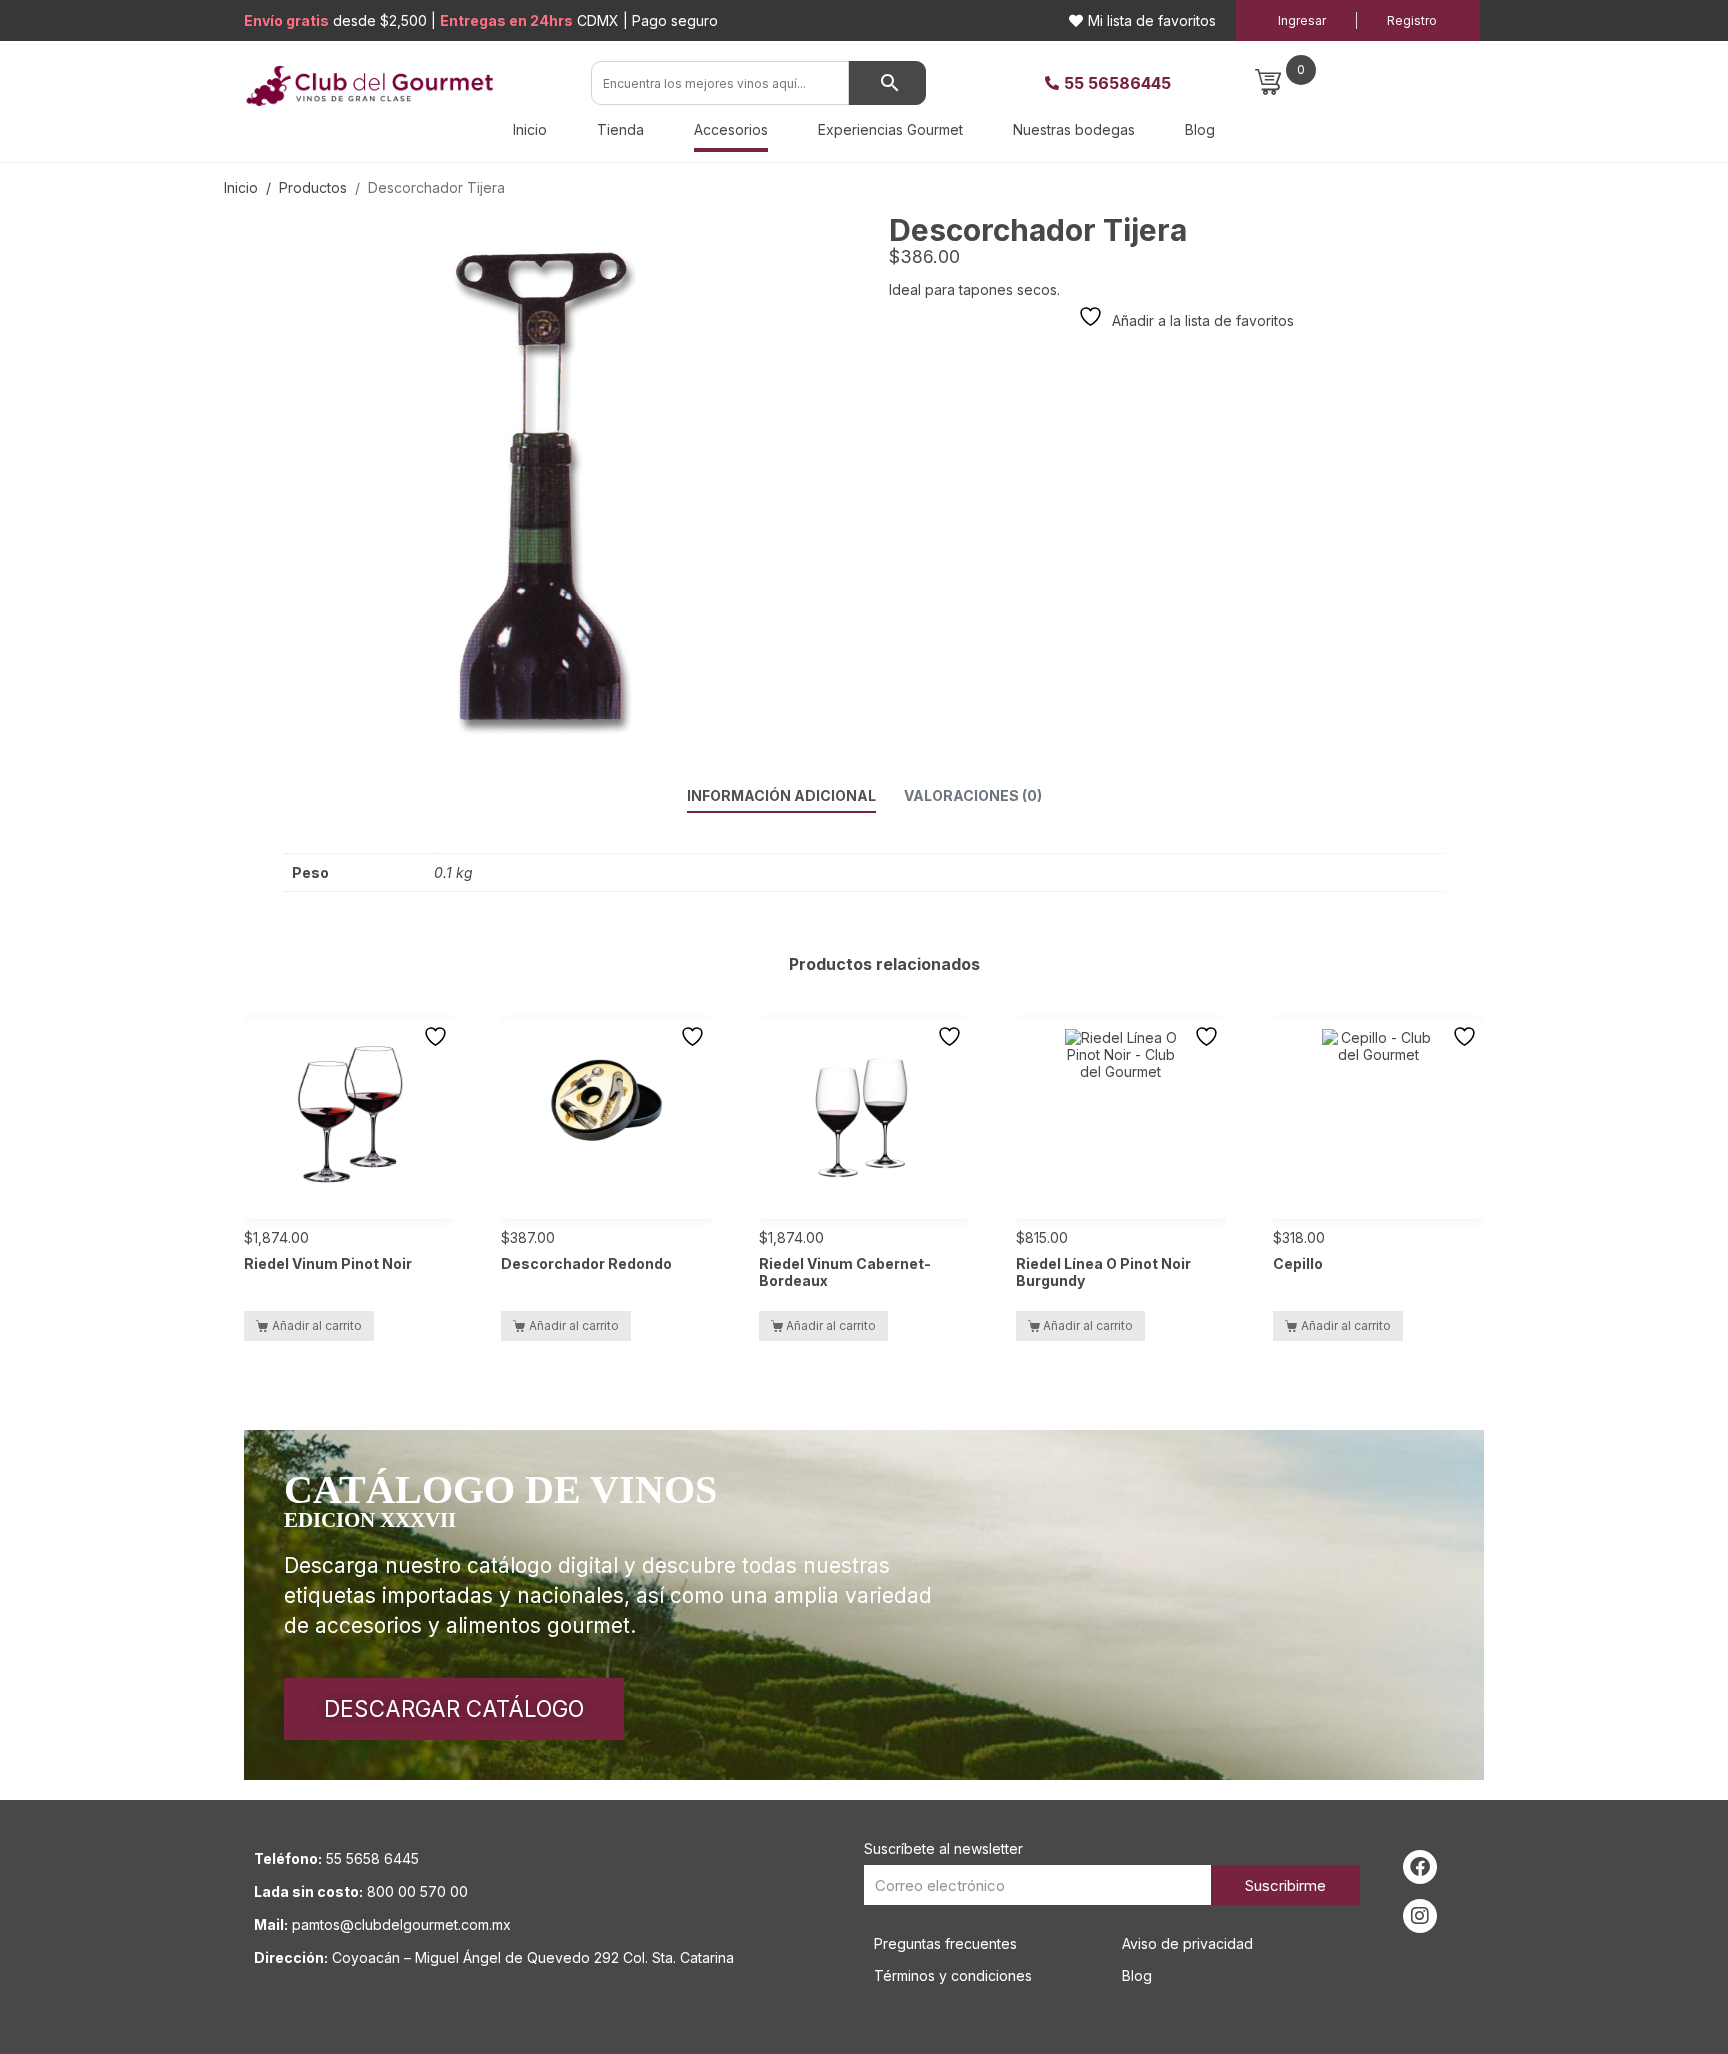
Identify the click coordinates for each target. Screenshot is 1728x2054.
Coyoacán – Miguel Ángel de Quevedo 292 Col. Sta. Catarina (533, 1957)
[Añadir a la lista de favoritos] (438, 1036)
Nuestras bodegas (1074, 129)
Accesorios (731, 129)
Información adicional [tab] (781, 795)
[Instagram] (1420, 1916)
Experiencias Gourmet (890, 129)
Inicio (530, 129)
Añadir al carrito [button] (317, 1325)
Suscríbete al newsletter (943, 1848)
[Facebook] (1420, 1867)
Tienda (620, 129)
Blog (1200, 129)
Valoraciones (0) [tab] (973, 795)
